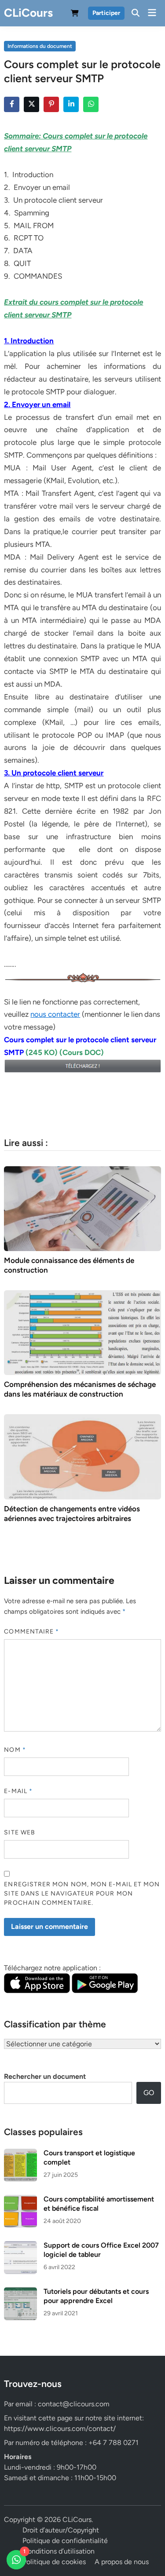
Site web (20, 1832)
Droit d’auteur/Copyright (61, 2530)
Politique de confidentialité (65, 2541)
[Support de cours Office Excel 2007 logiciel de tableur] (20, 2246)
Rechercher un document (45, 2076)
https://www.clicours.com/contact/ (60, 2429)
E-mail (18, 1791)
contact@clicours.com (74, 2404)
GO (149, 2093)
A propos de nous (122, 2562)
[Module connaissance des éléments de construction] (82, 1208)
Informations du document (40, 46)
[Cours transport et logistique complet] (20, 2154)
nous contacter (55, 1014)
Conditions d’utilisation (59, 2551)
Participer (106, 13)
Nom (15, 1750)
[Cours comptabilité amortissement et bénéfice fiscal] (20, 2200)
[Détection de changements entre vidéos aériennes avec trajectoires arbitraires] (82, 1456)
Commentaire (31, 1632)
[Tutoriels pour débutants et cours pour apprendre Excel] (20, 2292)
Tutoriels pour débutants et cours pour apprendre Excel (96, 2296)
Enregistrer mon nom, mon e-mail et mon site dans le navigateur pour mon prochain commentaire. (82, 1894)
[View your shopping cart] (75, 15)
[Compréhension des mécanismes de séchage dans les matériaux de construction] (82, 1332)
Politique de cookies (54, 2562)
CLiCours (28, 13)
